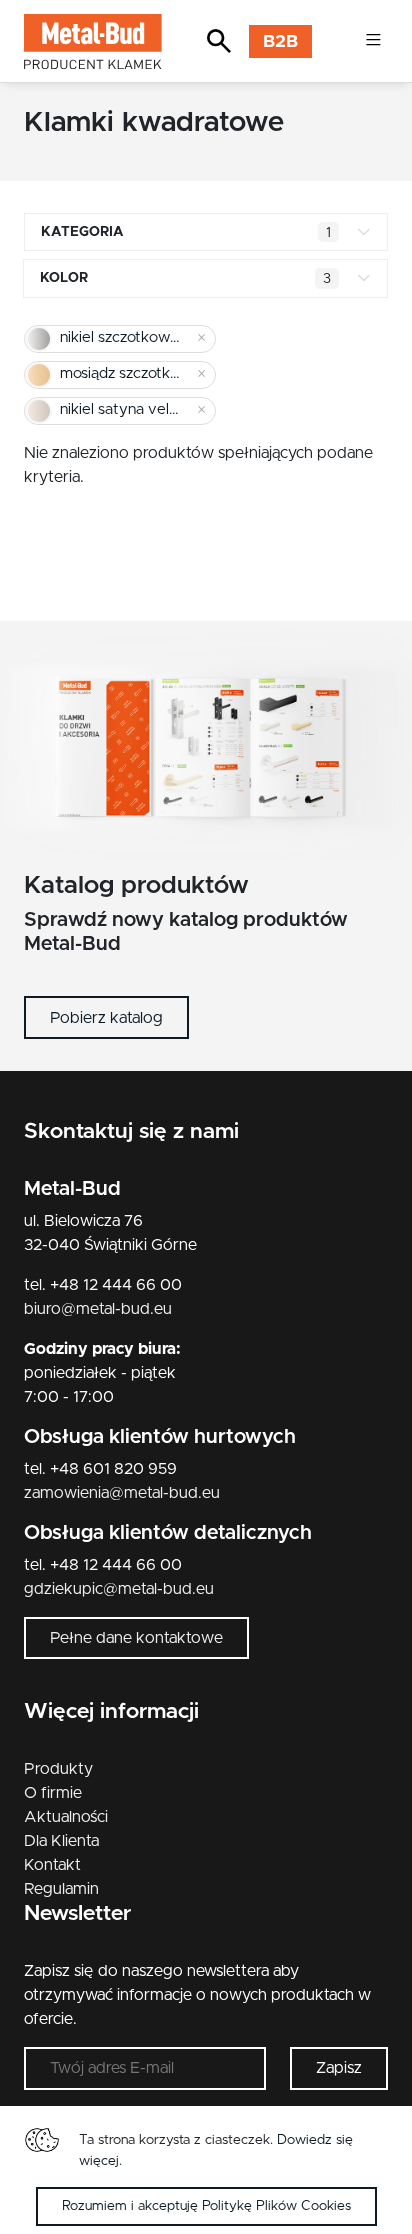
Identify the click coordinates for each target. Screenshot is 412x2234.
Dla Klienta (61, 1841)
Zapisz (339, 2068)
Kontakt (52, 1865)
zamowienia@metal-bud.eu (122, 1493)
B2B (280, 42)
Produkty (58, 1769)
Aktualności (66, 1817)
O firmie (53, 1793)
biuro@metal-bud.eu (98, 1309)
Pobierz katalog (106, 1018)
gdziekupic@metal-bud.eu (119, 1589)
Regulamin (61, 1889)
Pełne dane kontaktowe (136, 1638)
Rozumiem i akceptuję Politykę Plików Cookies (206, 2206)
